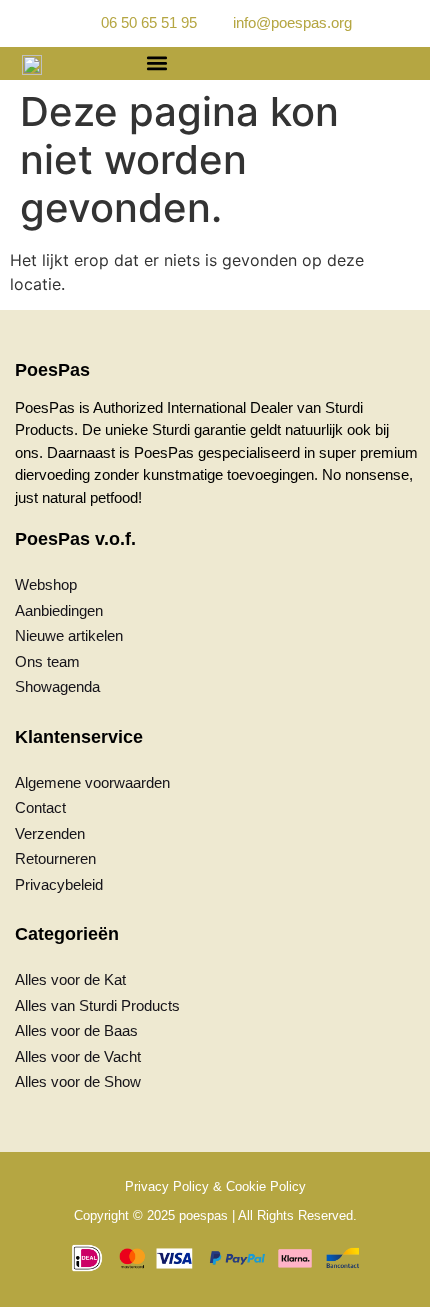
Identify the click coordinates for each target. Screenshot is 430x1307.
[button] (156, 63)
